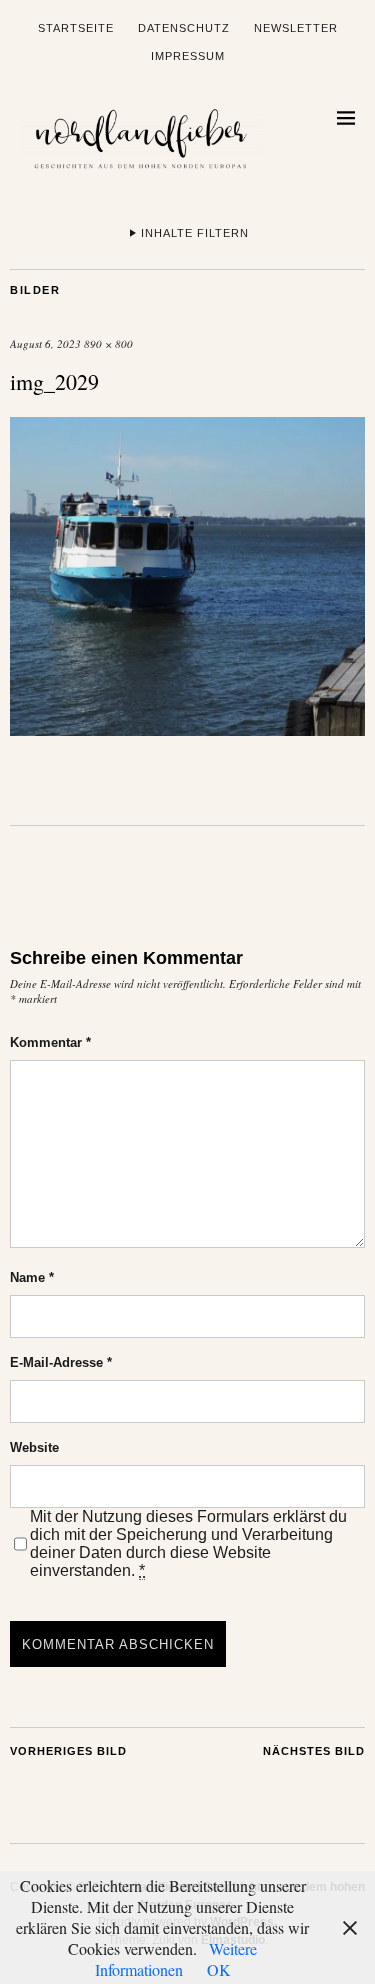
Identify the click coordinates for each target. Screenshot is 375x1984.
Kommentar (50, 1042)
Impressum (188, 56)
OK (219, 1969)
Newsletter (296, 28)
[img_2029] (187, 729)
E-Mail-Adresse (61, 1362)
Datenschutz (184, 28)
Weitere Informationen (176, 1959)
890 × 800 (108, 343)
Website (34, 1447)
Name (32, 1277)
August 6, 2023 (45, 343)
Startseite (76, 28)
